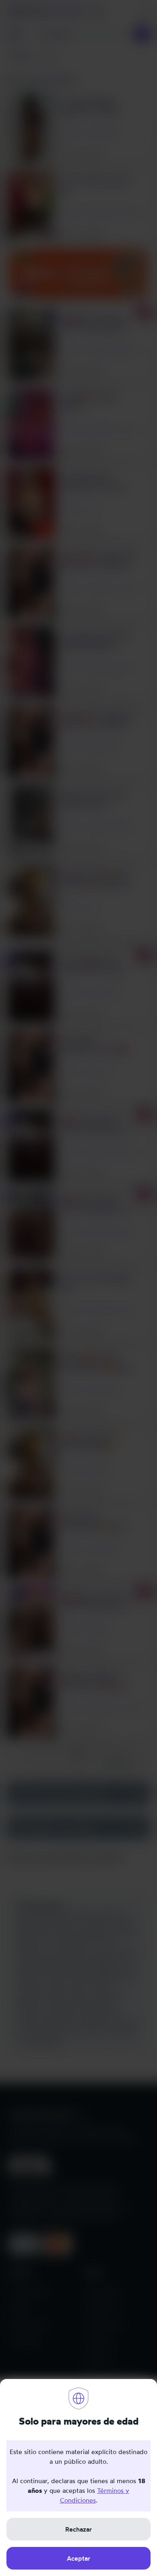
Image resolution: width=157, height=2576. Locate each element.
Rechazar (78, 2529)
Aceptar (78, 2558)
